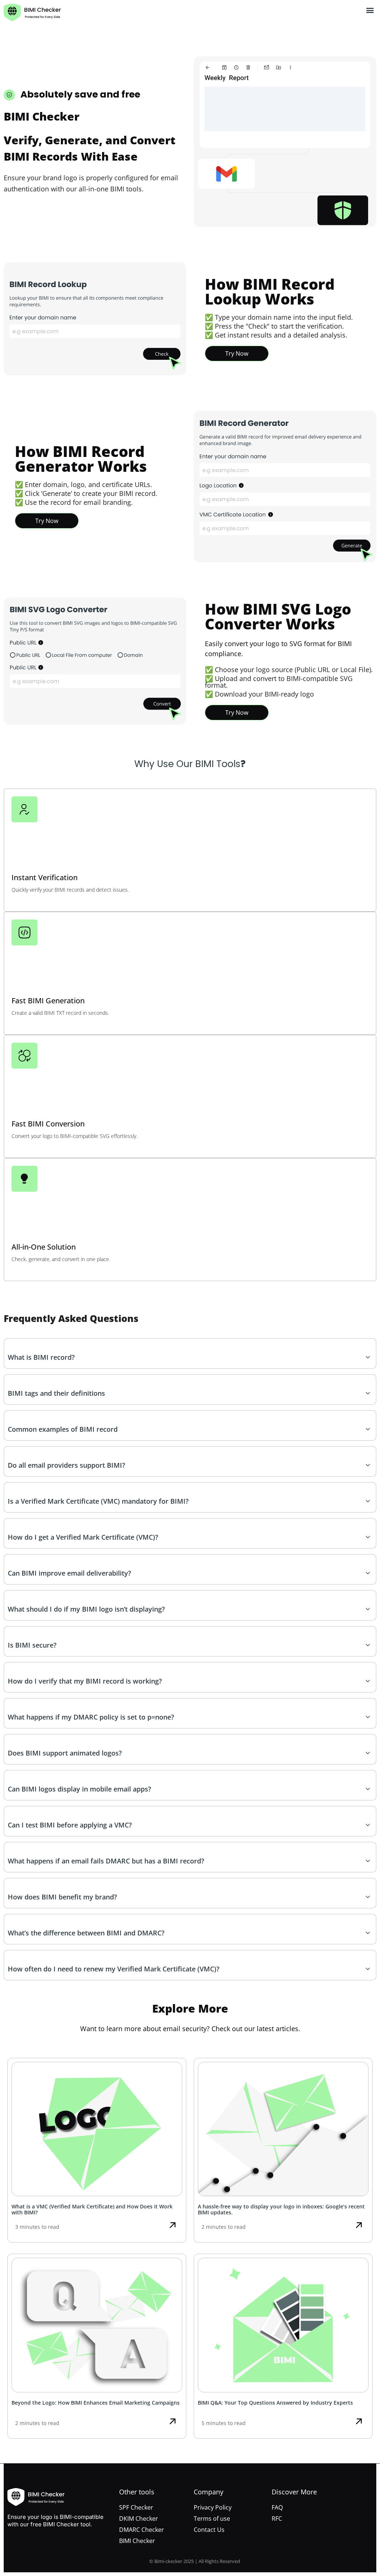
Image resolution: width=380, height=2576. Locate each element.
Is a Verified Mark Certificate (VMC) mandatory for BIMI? (98, 1501)
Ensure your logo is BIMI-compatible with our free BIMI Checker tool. (55, 2521)
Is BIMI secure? (32, 1645)
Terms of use (212, 2519)
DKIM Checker (139, 2519)
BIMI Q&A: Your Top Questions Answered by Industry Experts (275, 2403)
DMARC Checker (142, 2530)
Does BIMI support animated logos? (65, 1753)
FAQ (277, 2507)
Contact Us (209, 2530)
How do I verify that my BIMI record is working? (85, 1681)
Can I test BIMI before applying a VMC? (70, 1825)
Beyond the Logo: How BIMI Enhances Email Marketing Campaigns (96, 2403)
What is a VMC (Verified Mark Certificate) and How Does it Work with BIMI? (92, 2210)
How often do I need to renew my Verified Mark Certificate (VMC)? (114, 1969)
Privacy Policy (213, 2507)
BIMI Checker (137, 2541)
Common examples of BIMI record (63, 1429)
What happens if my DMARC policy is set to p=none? (91, 1717)
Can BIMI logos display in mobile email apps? (79, 1789)
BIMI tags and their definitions (56, 1393)
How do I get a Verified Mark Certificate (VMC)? (83, 1537)
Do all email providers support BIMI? (66, 1465)
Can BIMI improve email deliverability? (69, 1573)
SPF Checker (136, 2507)
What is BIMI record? (41, 1357)
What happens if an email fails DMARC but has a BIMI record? (106, 1861)
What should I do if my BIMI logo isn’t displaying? (86, 1609)
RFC (277, 2519)
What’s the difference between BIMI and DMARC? (86, 1933)
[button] (370, 10)
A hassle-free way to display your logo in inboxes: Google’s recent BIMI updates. (281, 2210)
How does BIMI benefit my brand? (62, 1897)
